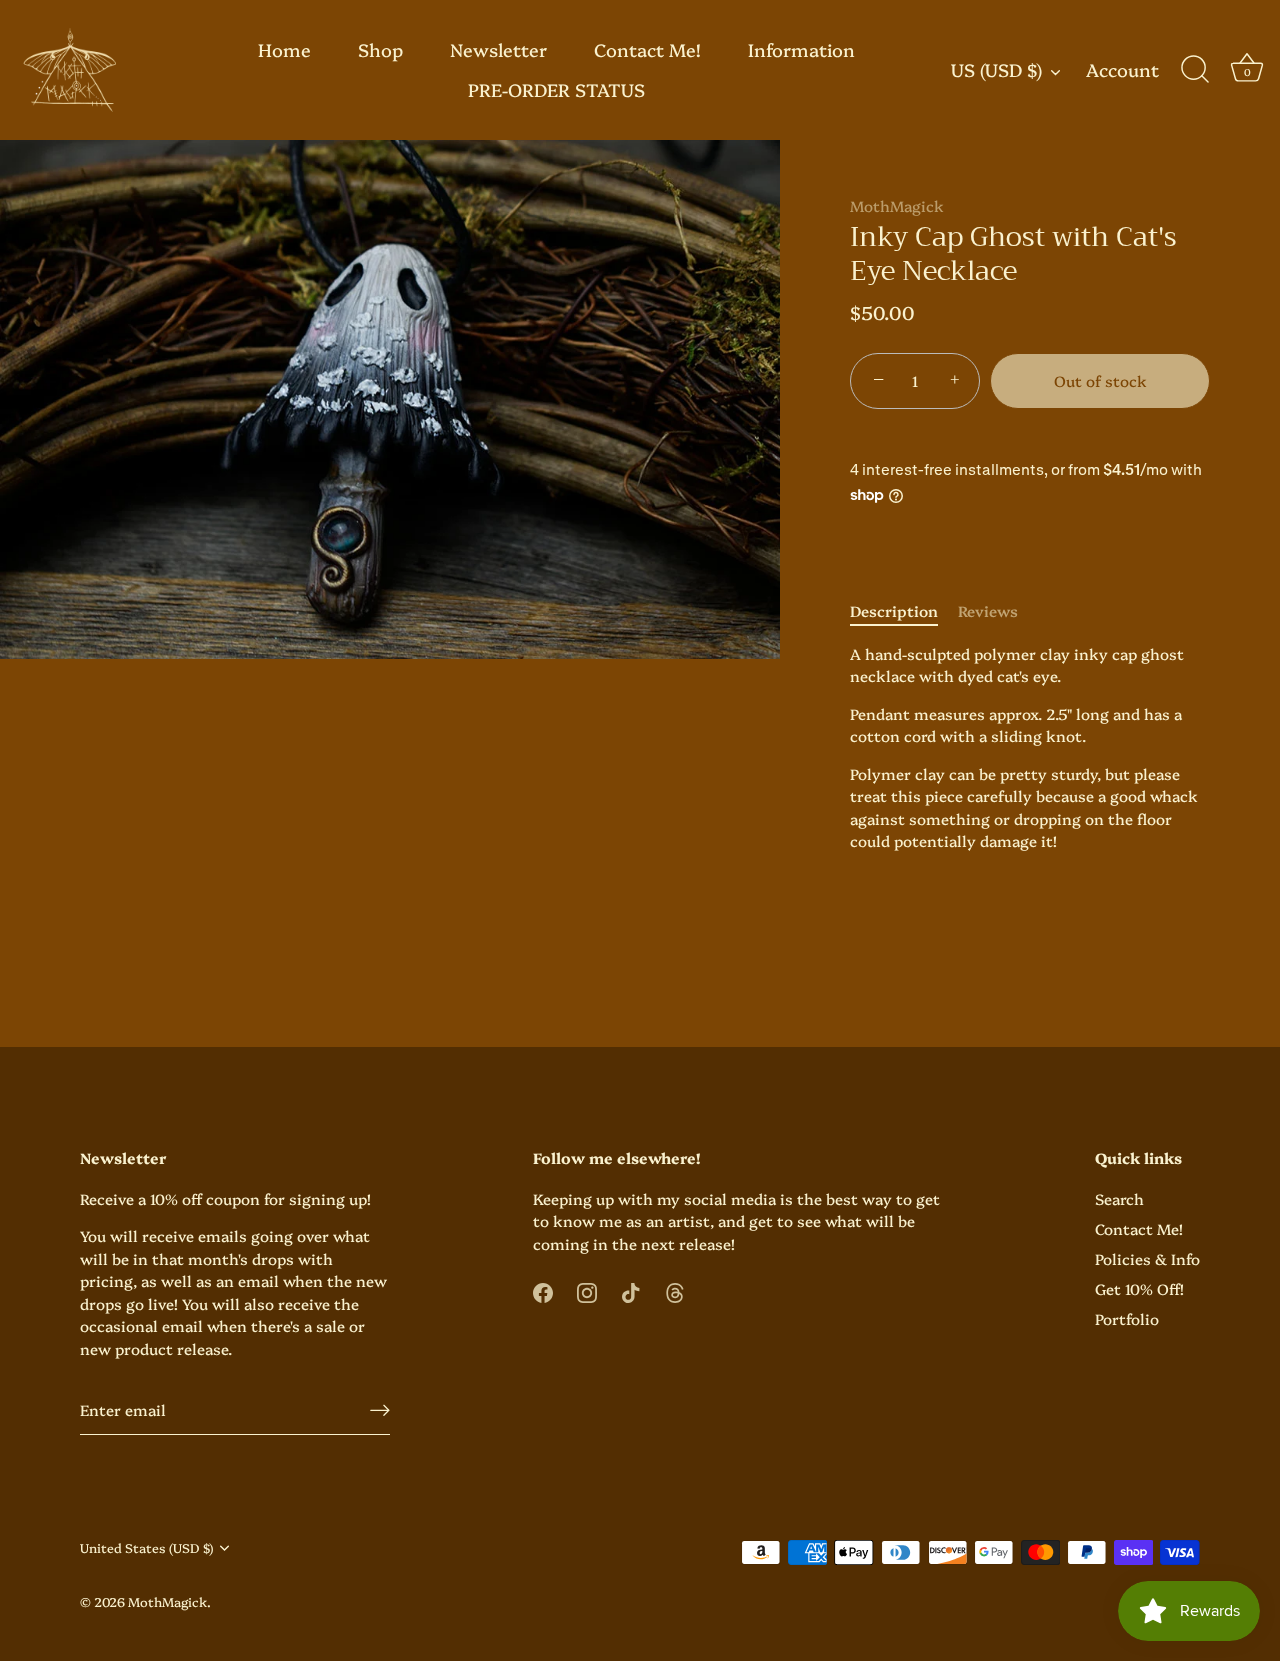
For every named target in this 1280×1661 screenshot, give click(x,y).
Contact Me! (647, 49)
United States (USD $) (146, 1548)
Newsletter (498, 49)
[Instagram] (587, 1289)
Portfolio (1127, 1318)
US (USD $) (996, 70)
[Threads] (675, 1289)
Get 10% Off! (1139, 1288)
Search (1119, 1198)
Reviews (988, 610)
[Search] (1195, 70)
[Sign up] (380, 1409)
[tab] (904, 611)
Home (284, 49)
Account (1122, 70)
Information (801, 49)
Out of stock (1100, 380)
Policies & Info (1147, 1258)
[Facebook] (543, 1289)
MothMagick (897, 205)
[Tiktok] (631, 1289)
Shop (380, 49)
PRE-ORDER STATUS (556, 89)
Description (894, 610)
